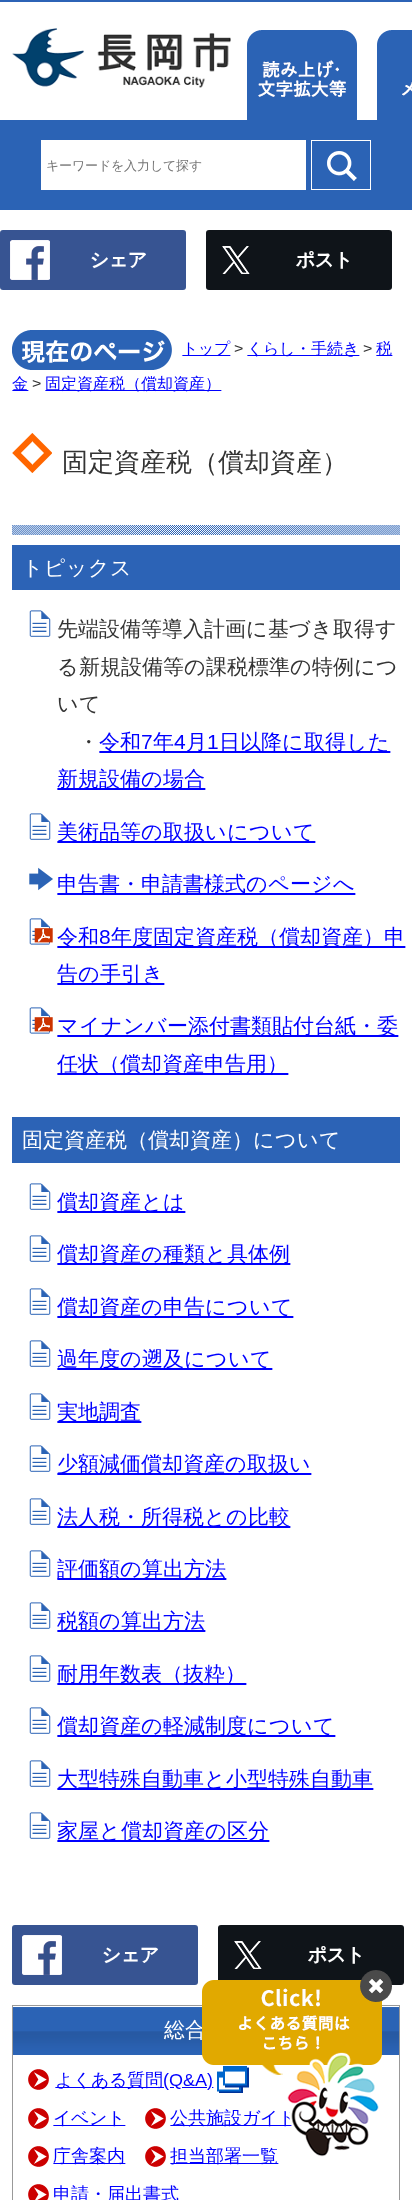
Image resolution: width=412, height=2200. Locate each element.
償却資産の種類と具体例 (173, 1253)
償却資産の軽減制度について (196, 1725)
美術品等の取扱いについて (186, 831)
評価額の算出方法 (141, 1568)
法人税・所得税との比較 (173, 1516)
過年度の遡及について (164, 1358)
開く (302, 2069)
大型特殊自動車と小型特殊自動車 (215, 1778)
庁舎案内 (89, 2156)
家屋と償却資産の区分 (163, 1830)
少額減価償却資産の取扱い (184, 1463)
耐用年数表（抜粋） (151, 1673)
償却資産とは (121, 1201)
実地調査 (99, 1411)
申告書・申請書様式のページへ (206, 883)
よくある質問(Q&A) (134, 2080)
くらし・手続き (303, 348)
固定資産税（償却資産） (133, 383)
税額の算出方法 (131, 1620)
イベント (89, 2118)
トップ (206, 348)
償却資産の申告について (175, 1306)
